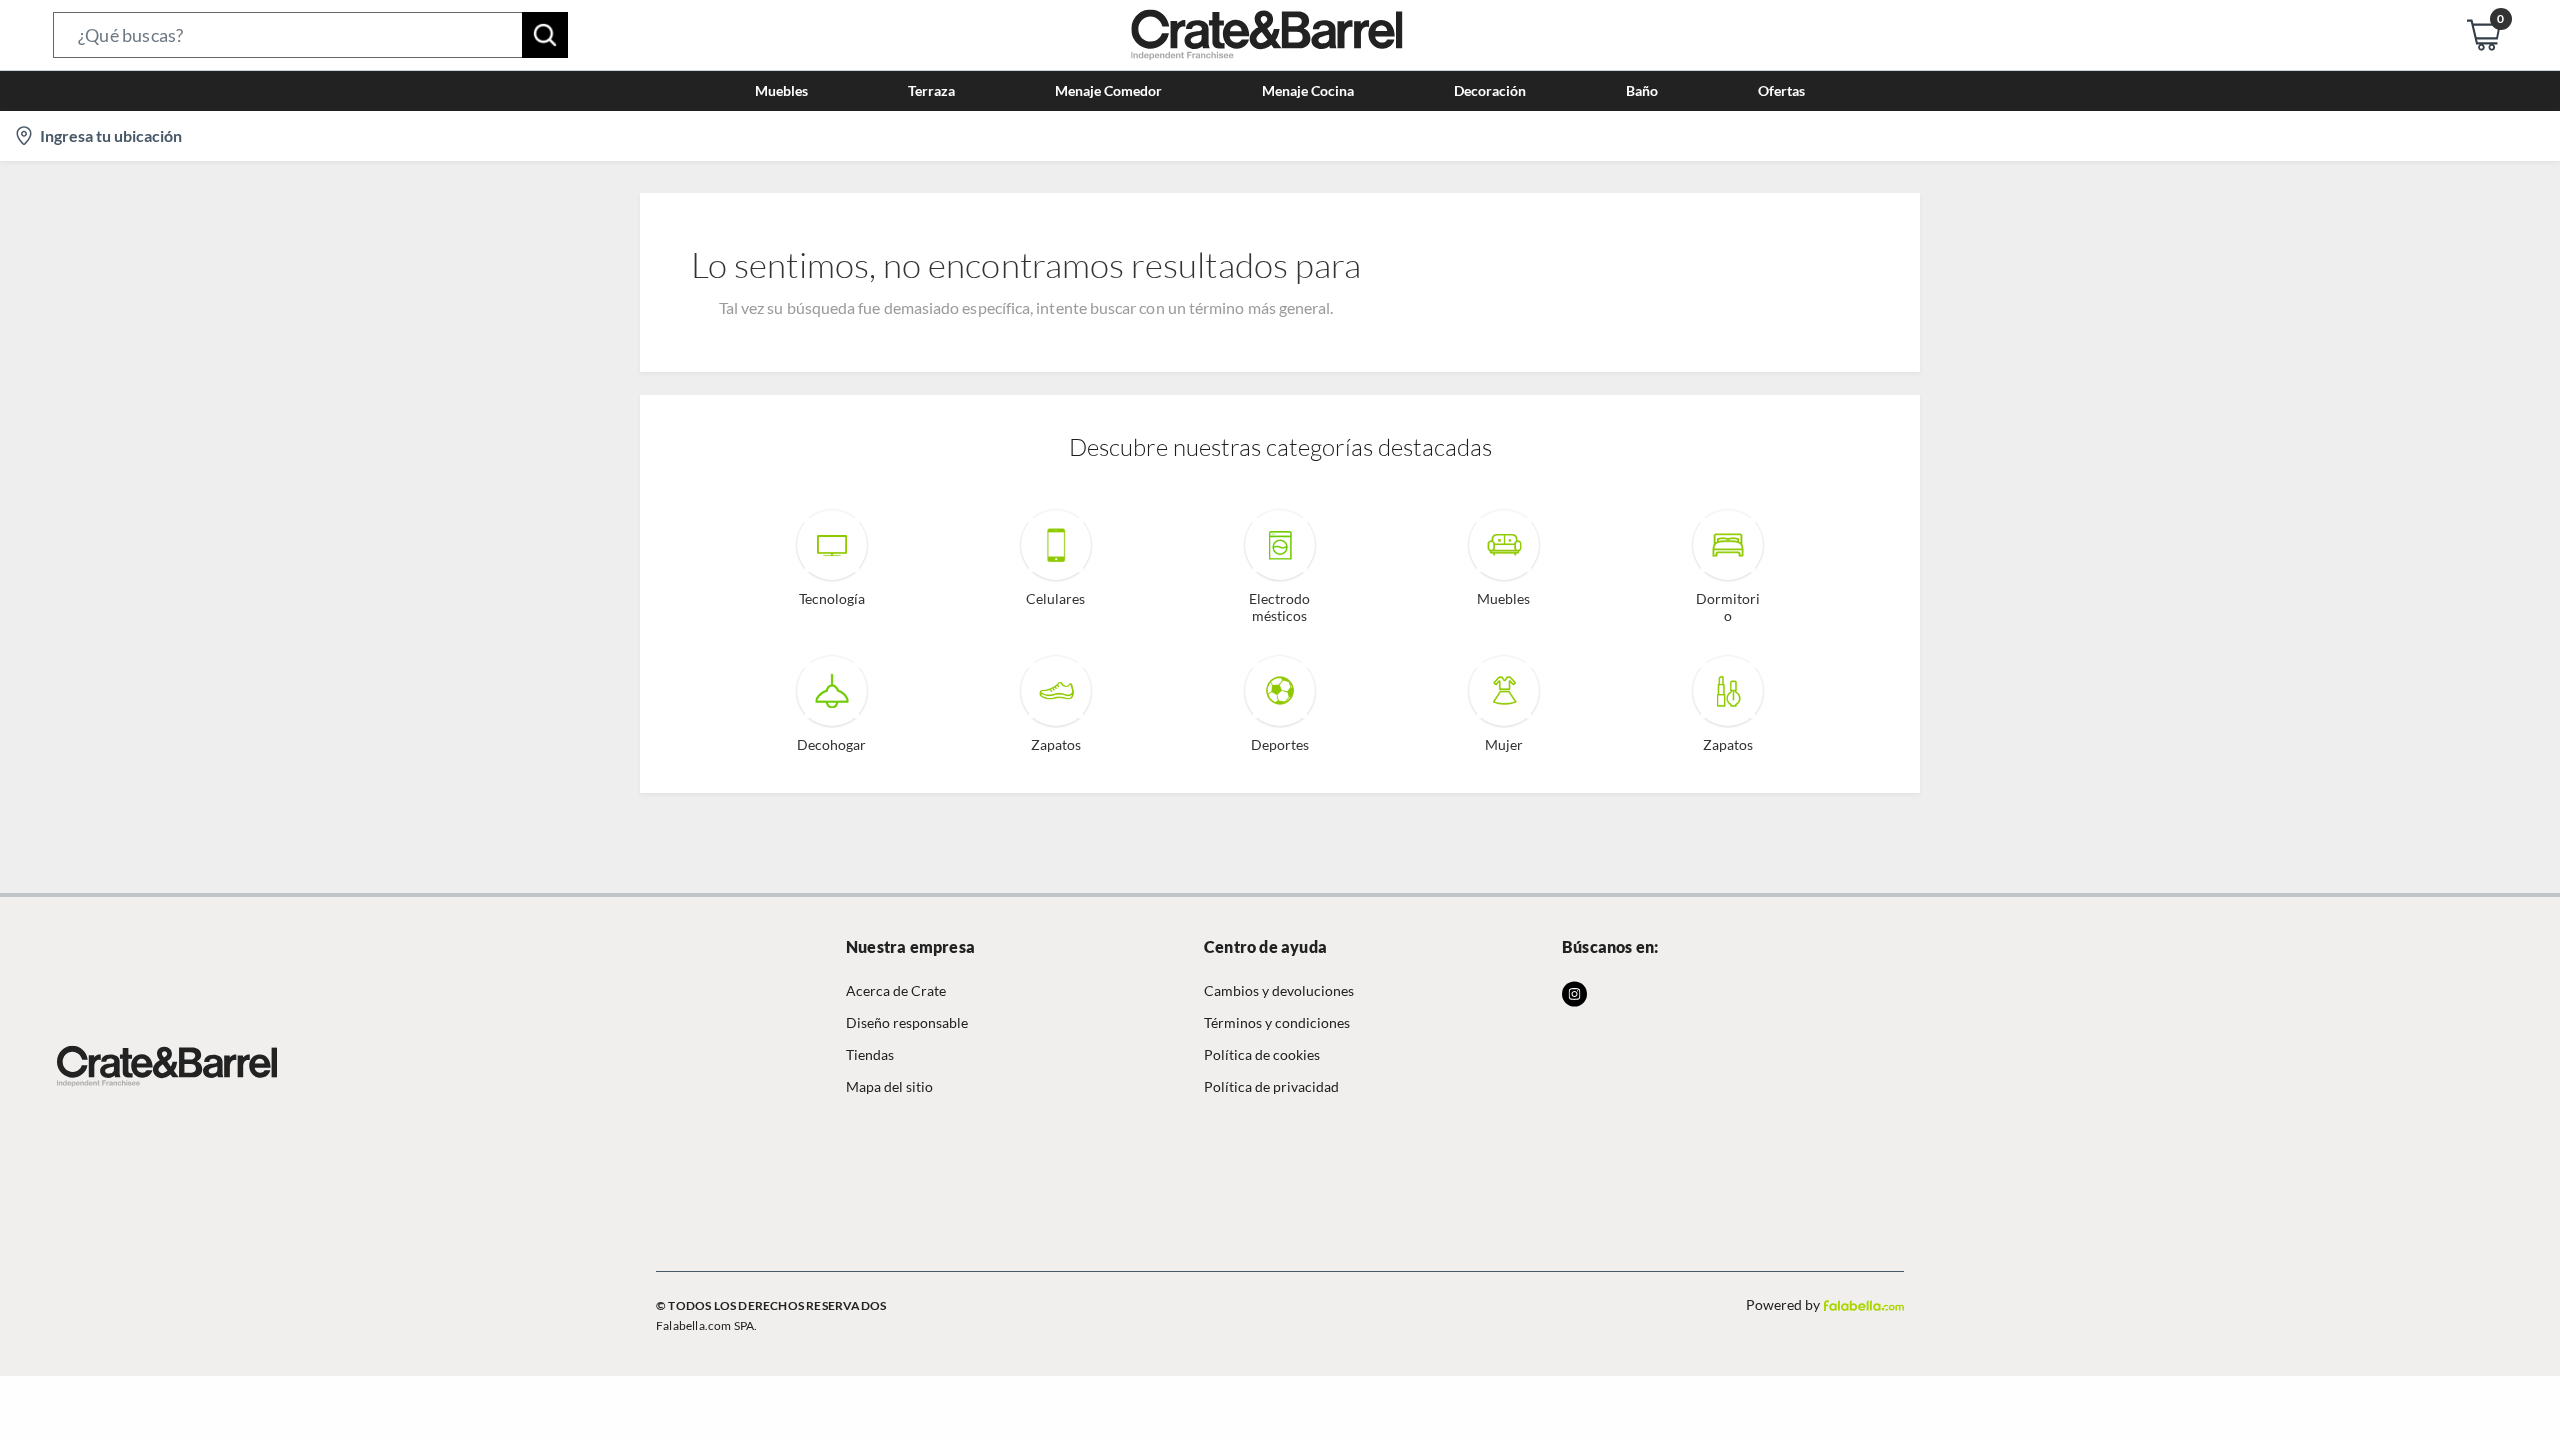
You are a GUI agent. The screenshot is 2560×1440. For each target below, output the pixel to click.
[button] (310, 35)
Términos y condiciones (1277, 1022)
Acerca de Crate (896, 990)
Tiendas (870, 1054)
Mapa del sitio (889, 1086)
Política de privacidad (1271, 1086)
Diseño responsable (907, 1022)
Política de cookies (1262, 1054)
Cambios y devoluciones (1279, 990)
